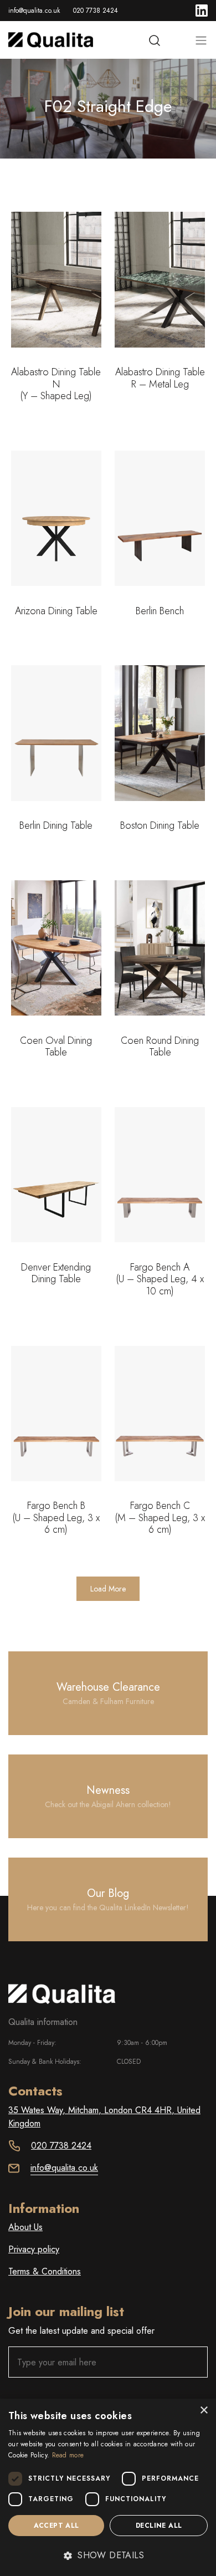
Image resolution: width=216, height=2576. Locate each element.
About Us (25, 2227)
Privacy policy (34, 2249)
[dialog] (108, 2487)
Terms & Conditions (45, 2271)
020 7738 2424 (96, 11)
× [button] (204, 2411)
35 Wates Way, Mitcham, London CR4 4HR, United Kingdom (104, 2117)
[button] (108, 2555)
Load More (108, 1589)
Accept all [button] (56, 2526)
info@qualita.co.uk (34, 11)
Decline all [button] (159, 2526)
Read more (68, 2455)
